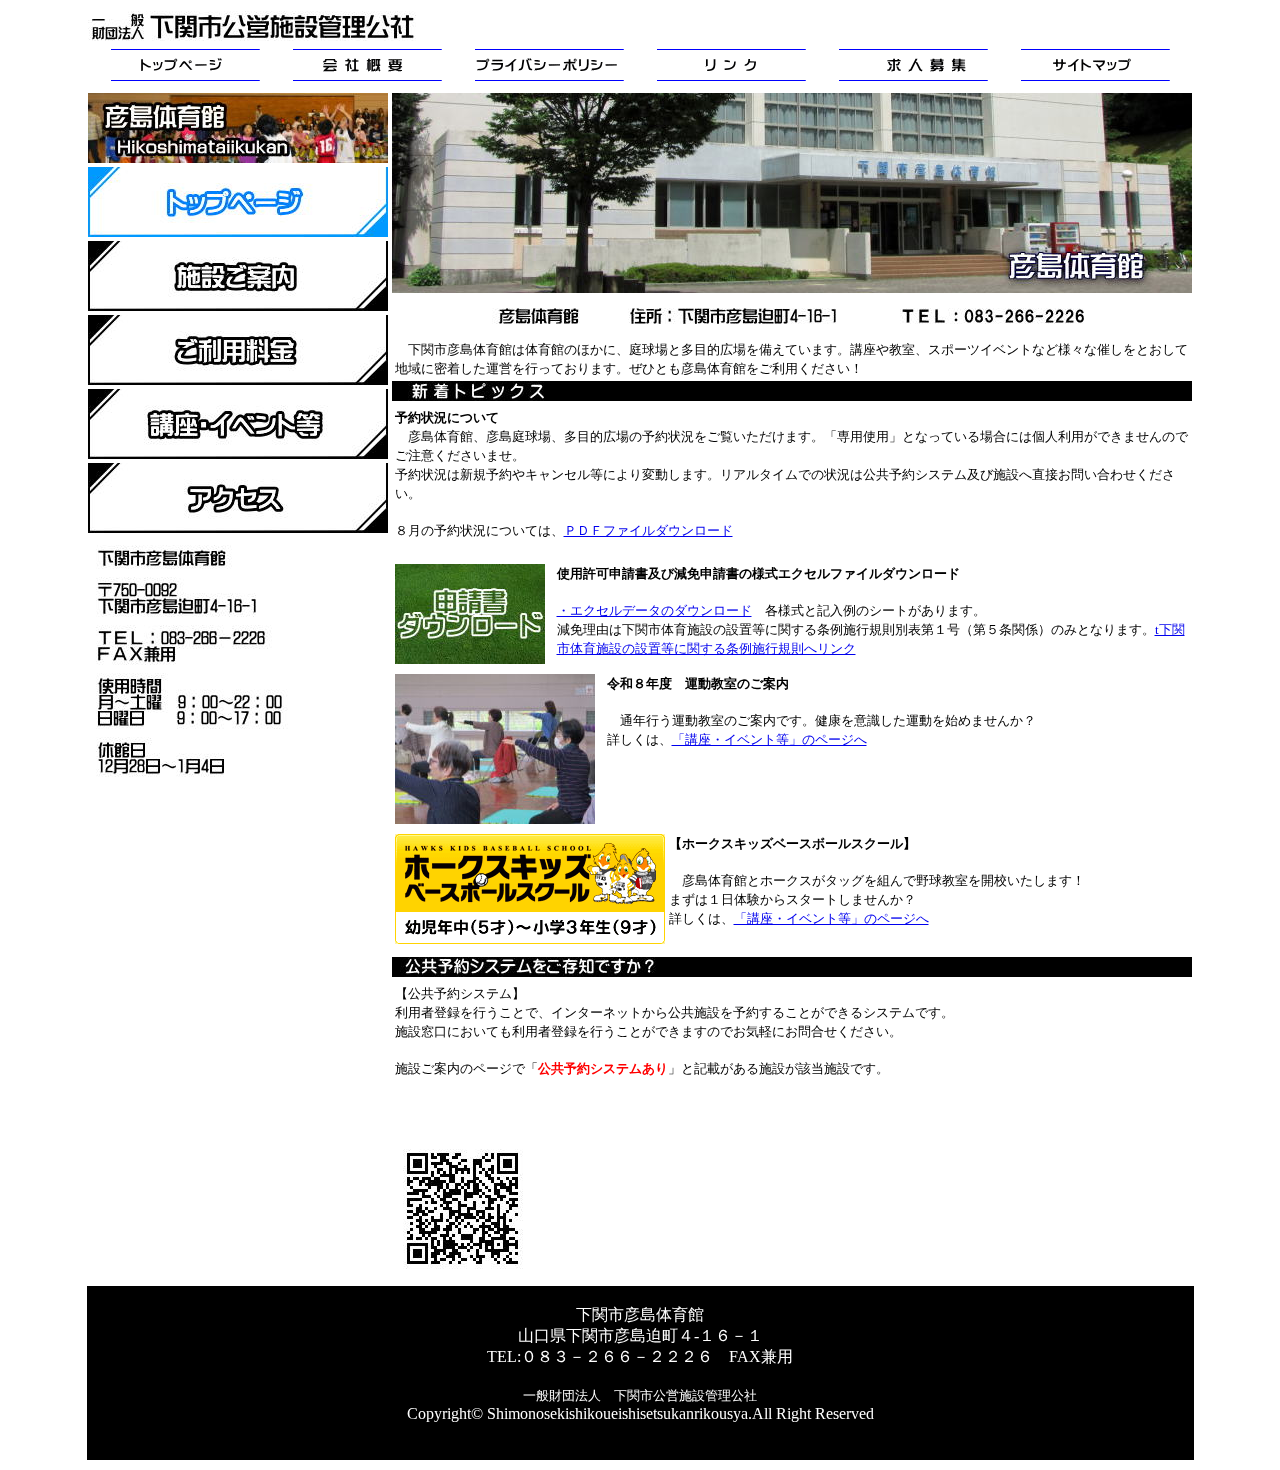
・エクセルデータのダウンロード (654, 610)
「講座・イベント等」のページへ (769, 739)
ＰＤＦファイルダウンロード (648, 530)
